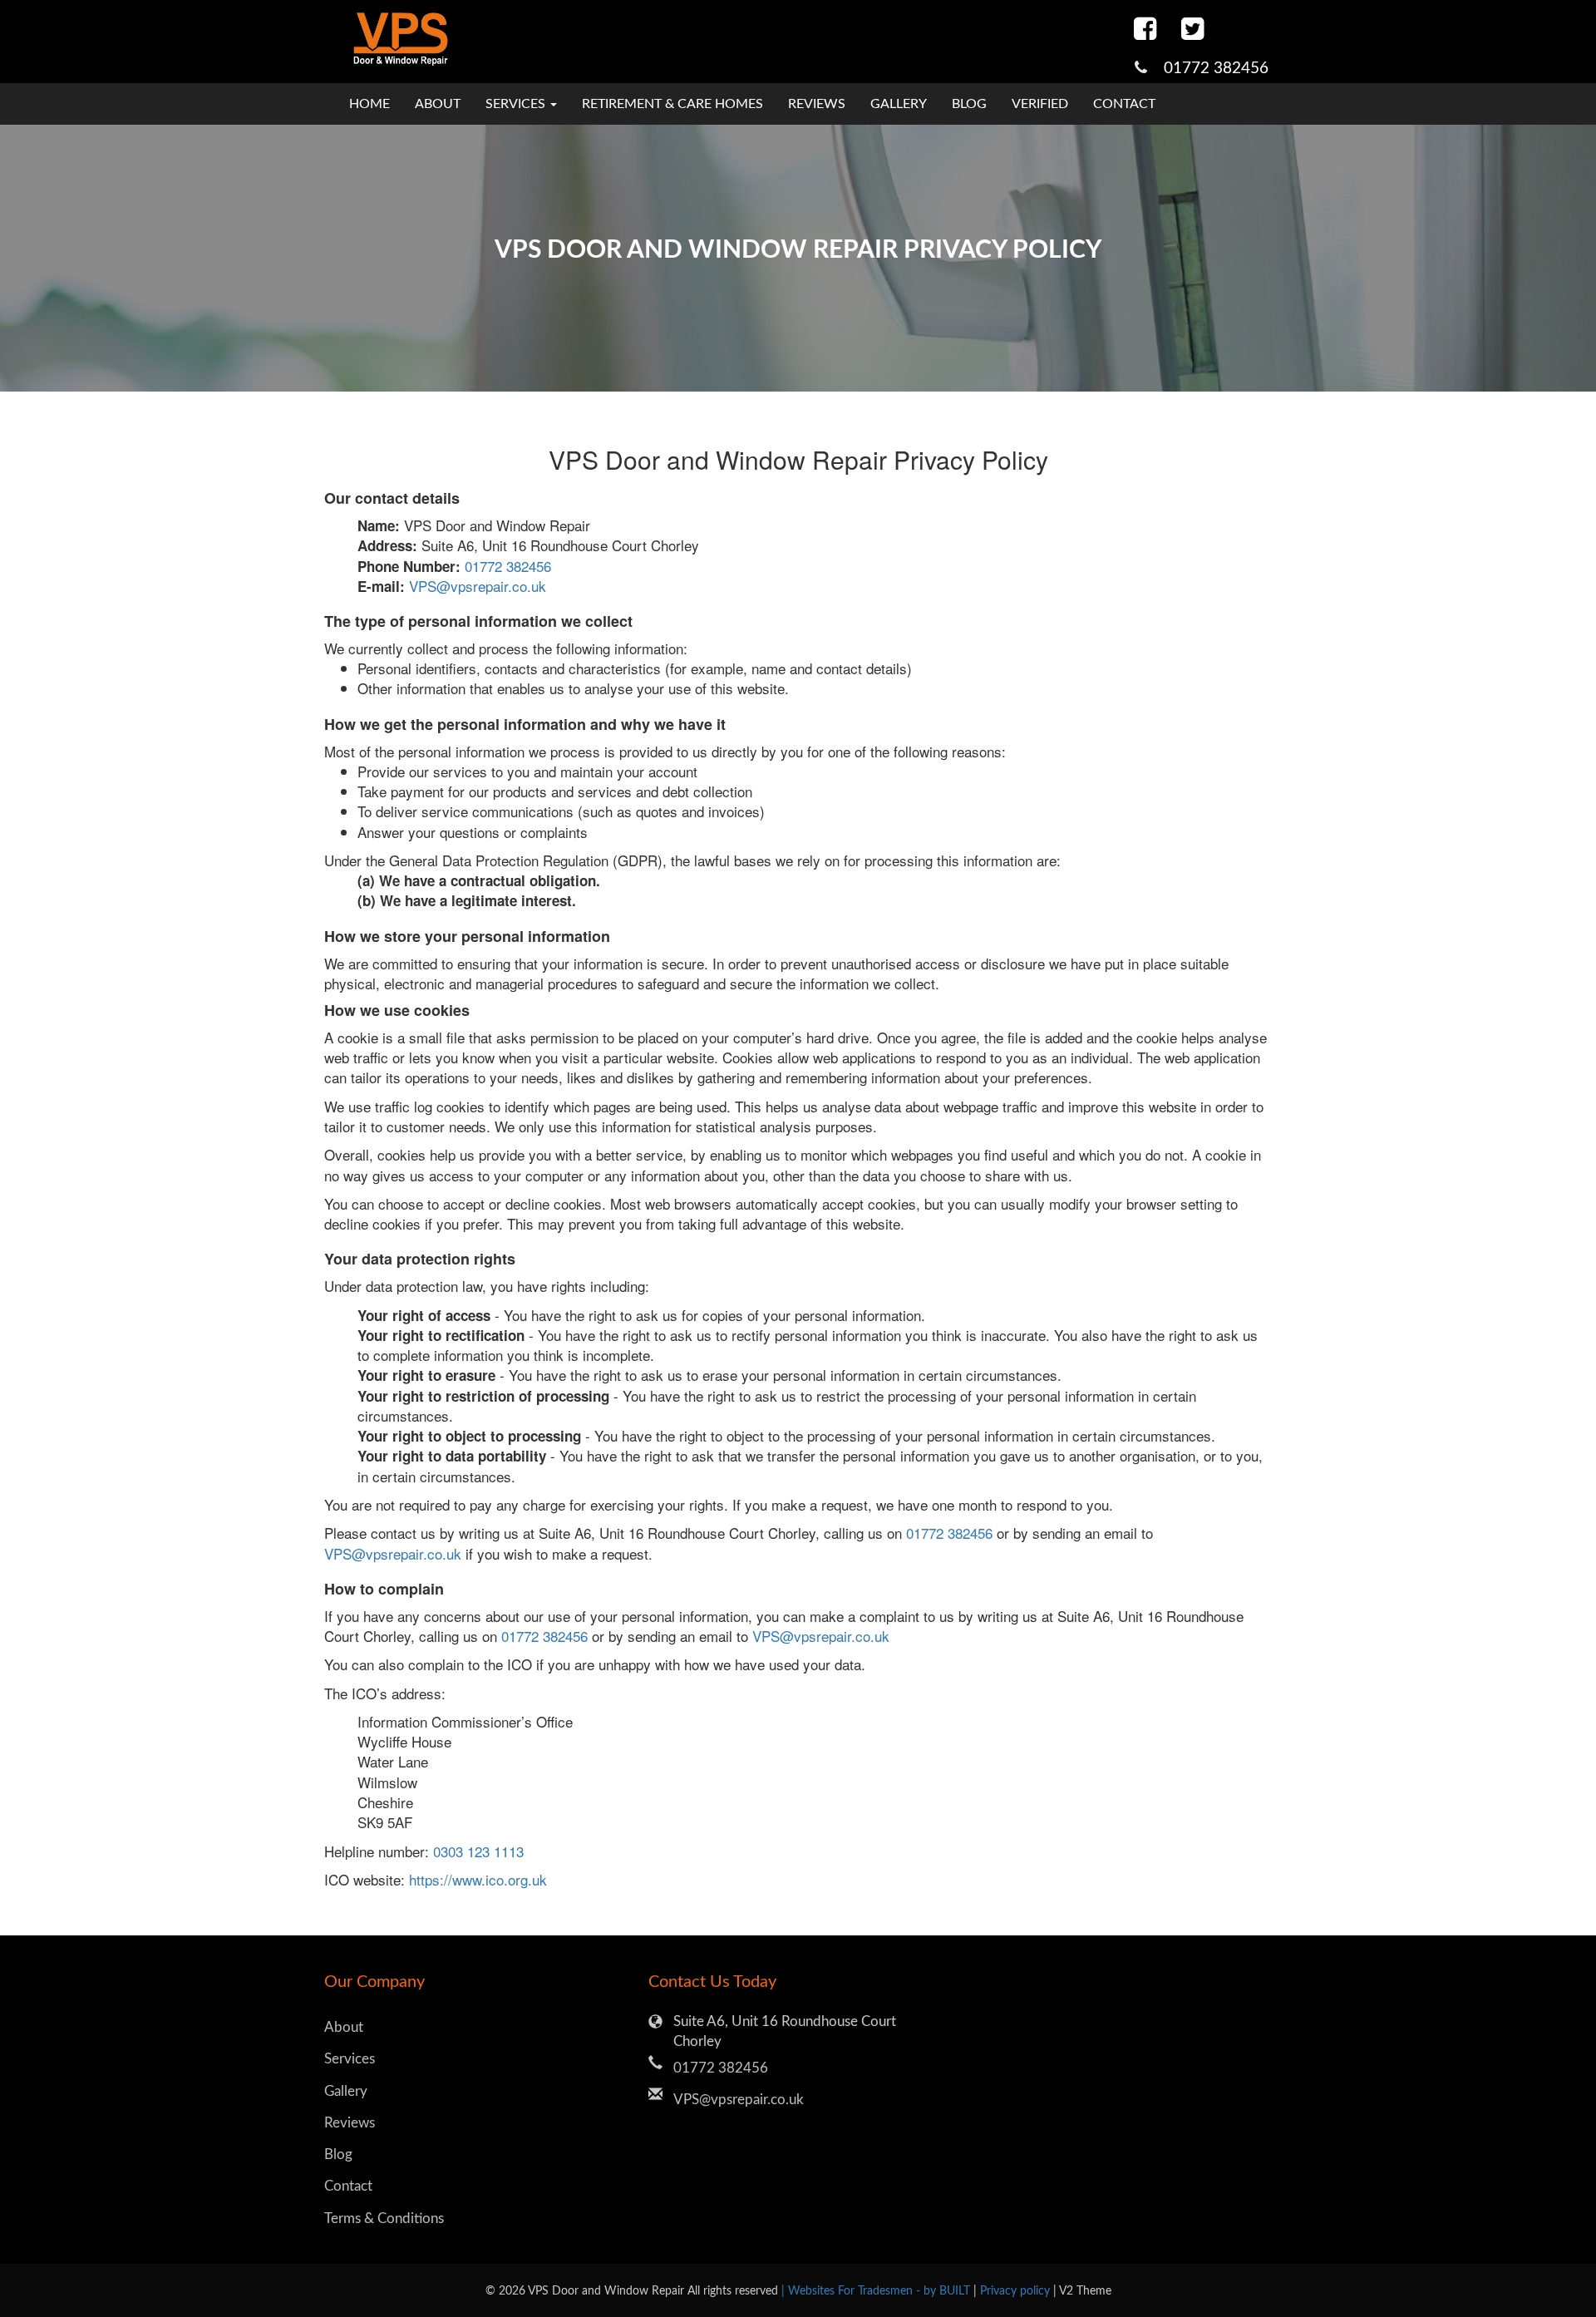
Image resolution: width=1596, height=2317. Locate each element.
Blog (969, 104)
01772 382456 (1216, 69)
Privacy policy (1017, 2291)
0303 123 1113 (478, 1851)
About (438, 104)
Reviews (817, 104)
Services (350, 2059)
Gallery (899, 104)
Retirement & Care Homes (672, 104)
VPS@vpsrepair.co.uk (478, 586)
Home (369, 104)
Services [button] (517, 104)
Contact (1124, 104)
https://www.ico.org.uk (478, 1879)
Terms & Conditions (384, 2218)
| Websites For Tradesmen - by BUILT (877, 2291)
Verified (1040, 104)
